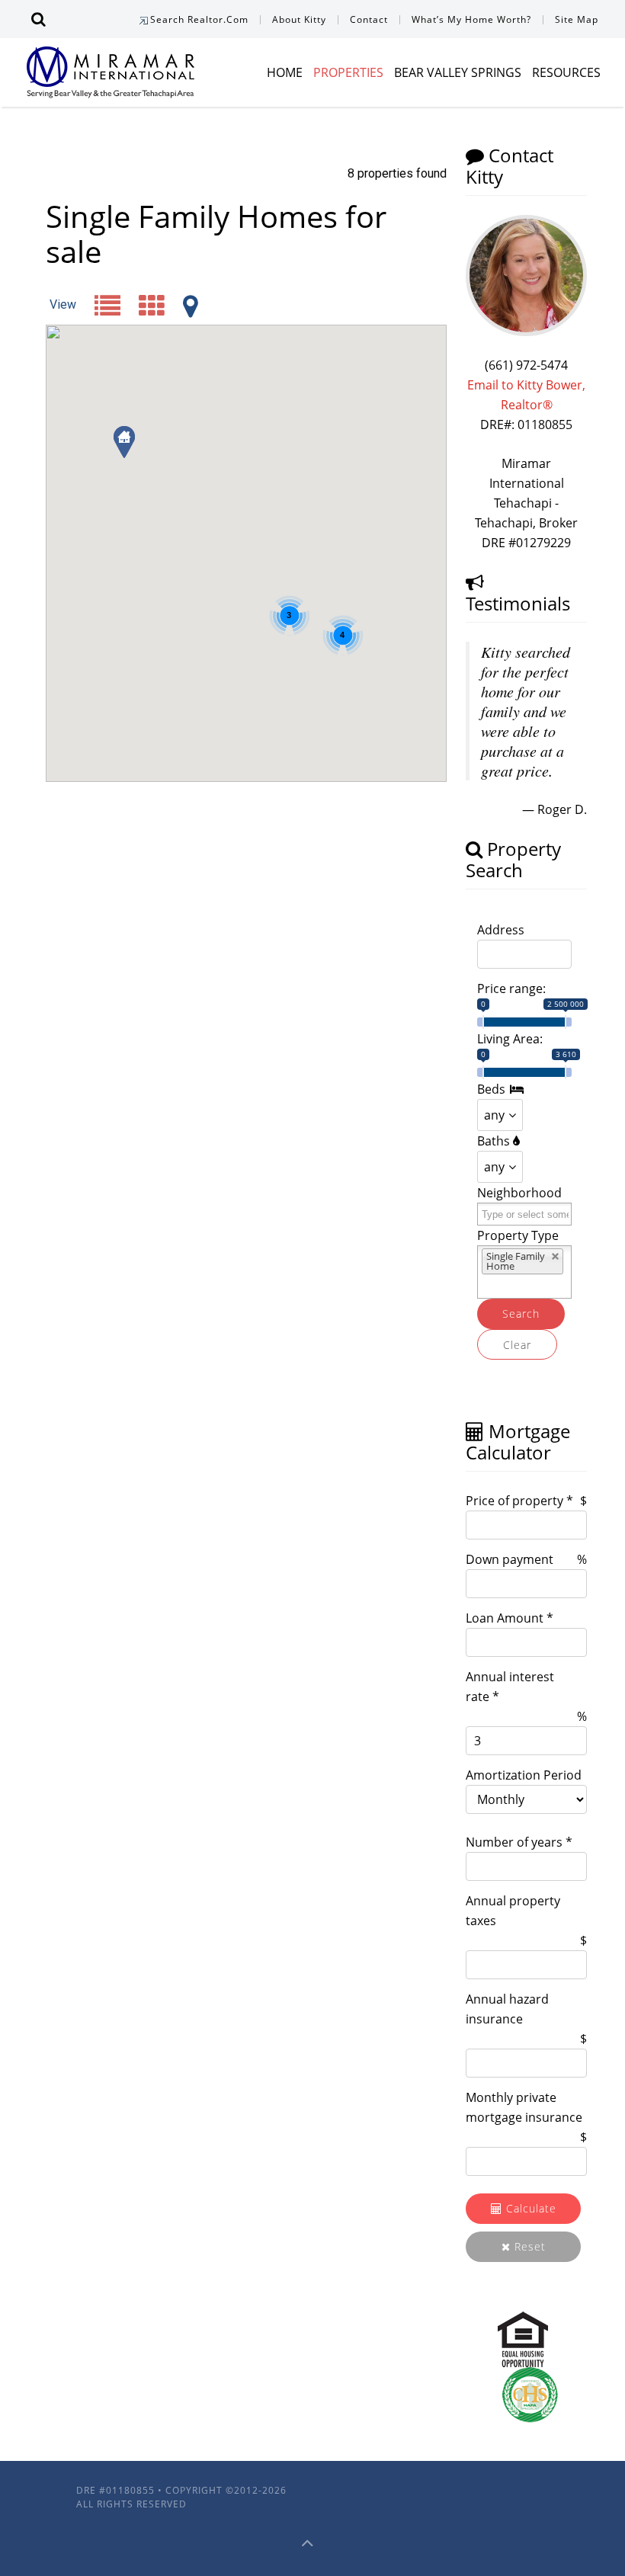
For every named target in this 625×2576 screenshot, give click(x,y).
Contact (369, 19)
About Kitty (299, 19)
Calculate (529, 2208)
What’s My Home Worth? (471, 19)
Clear (517, 1345)
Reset (528, 2246)
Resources (566, 72)
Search (521, 1314)
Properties (348, 72)
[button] (124, 442)
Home (285, 72)
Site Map (577, 19)
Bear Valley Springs (458, 72)
